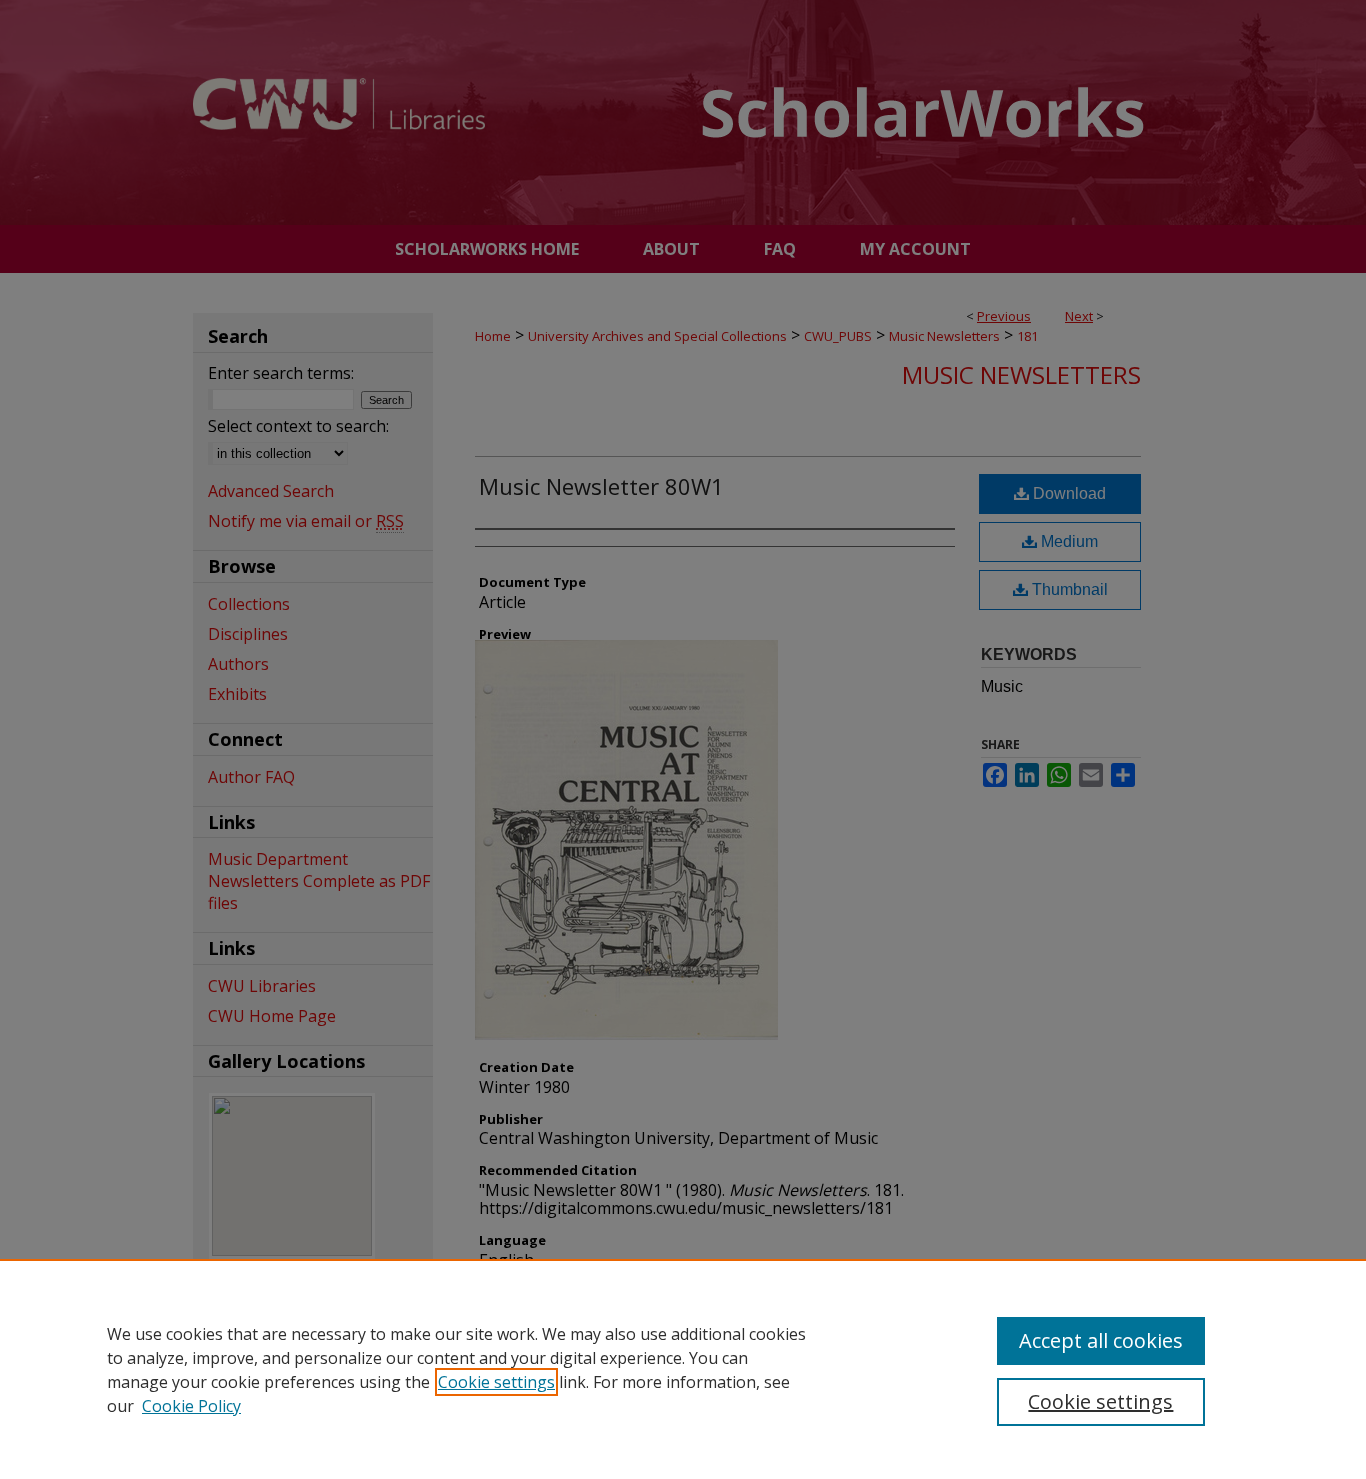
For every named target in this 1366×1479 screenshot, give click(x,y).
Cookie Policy (191, 1406)
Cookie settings (496, 1382)
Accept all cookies (1101, 1340)
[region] (683, 1369)
